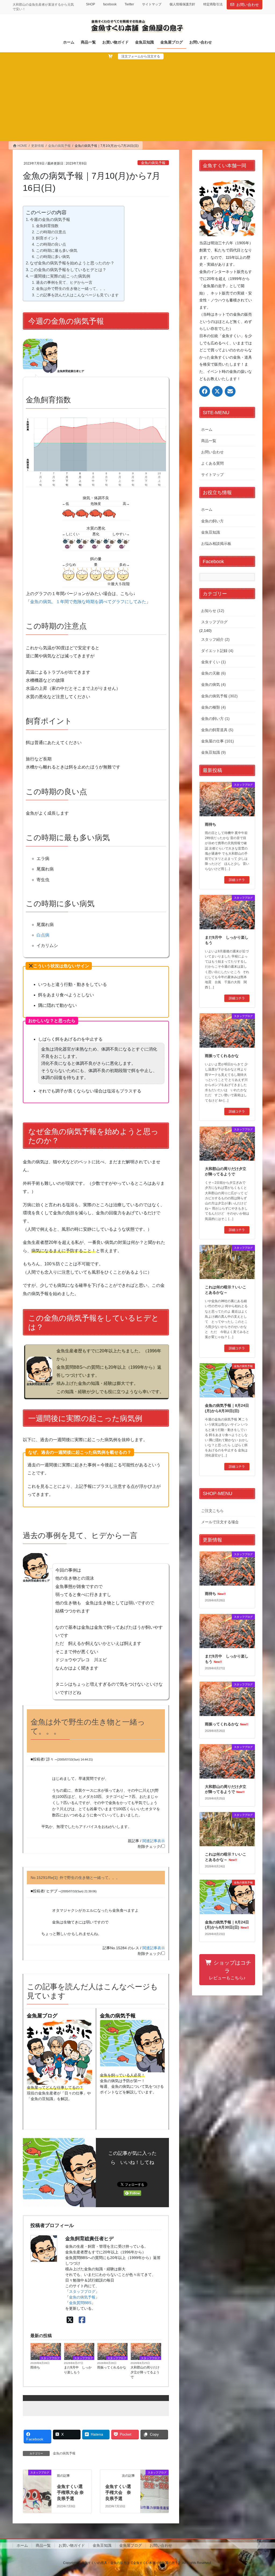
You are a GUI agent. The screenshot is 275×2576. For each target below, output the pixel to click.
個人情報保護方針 (182, 4)
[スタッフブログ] (37, 2486)
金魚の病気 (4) (214, 684)
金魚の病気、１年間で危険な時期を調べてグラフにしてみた (88, 602)
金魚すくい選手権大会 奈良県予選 (118, 2493)
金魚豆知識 (211, 532)
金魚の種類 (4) (214, 707)
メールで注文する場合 (220, 1522)
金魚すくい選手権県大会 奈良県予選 (70, 2493)
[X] (70, 2320)
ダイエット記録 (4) (217, 651)
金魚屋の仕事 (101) (218, 741)
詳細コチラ (237, 880)
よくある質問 (212, 463)
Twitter (129, 4)
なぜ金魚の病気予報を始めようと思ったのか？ (72, 263)
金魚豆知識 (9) (214, 752)
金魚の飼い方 (212, 521)
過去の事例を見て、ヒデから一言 (64, 282)
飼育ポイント (47, 238)
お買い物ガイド (72, 2545)
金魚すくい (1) (214, 662)
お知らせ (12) (213, 611)
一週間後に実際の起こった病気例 (60, 276)
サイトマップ (152, 4)
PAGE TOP (263, 2494)
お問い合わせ (248, 5)
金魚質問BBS (80, 2303)
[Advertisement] (137, 100)
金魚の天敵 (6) (214, 673)
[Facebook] (82, 2320)
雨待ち (35, 2367)
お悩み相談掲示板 (216, 544)
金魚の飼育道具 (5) (217, 730)
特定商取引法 (213, 4)
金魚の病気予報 (153, 163)
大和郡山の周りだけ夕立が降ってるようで (145, 2372)
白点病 (43, 935)
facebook (110, 4)
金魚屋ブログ (42, 2016)
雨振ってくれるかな (112, 2367)
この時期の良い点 (51, 244)
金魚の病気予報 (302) (219, 696)
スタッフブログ (82, 2291)
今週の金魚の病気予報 (50, 219)
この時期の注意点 (51, 232)
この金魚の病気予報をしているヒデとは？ (68, 270)
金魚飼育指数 (47, 226)
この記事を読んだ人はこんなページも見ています (77, 295)
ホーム (207, 429)
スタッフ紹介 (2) (215, 639)
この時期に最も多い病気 (57, 250)
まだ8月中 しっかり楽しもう (78, 2370)
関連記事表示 (154, 1841)
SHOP (91, 4)
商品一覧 (209, 441)
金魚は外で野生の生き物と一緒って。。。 (72, 289)
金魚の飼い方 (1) (215, 719)
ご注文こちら (212, 1511)
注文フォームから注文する (141, 56)
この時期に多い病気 (53, 257)
